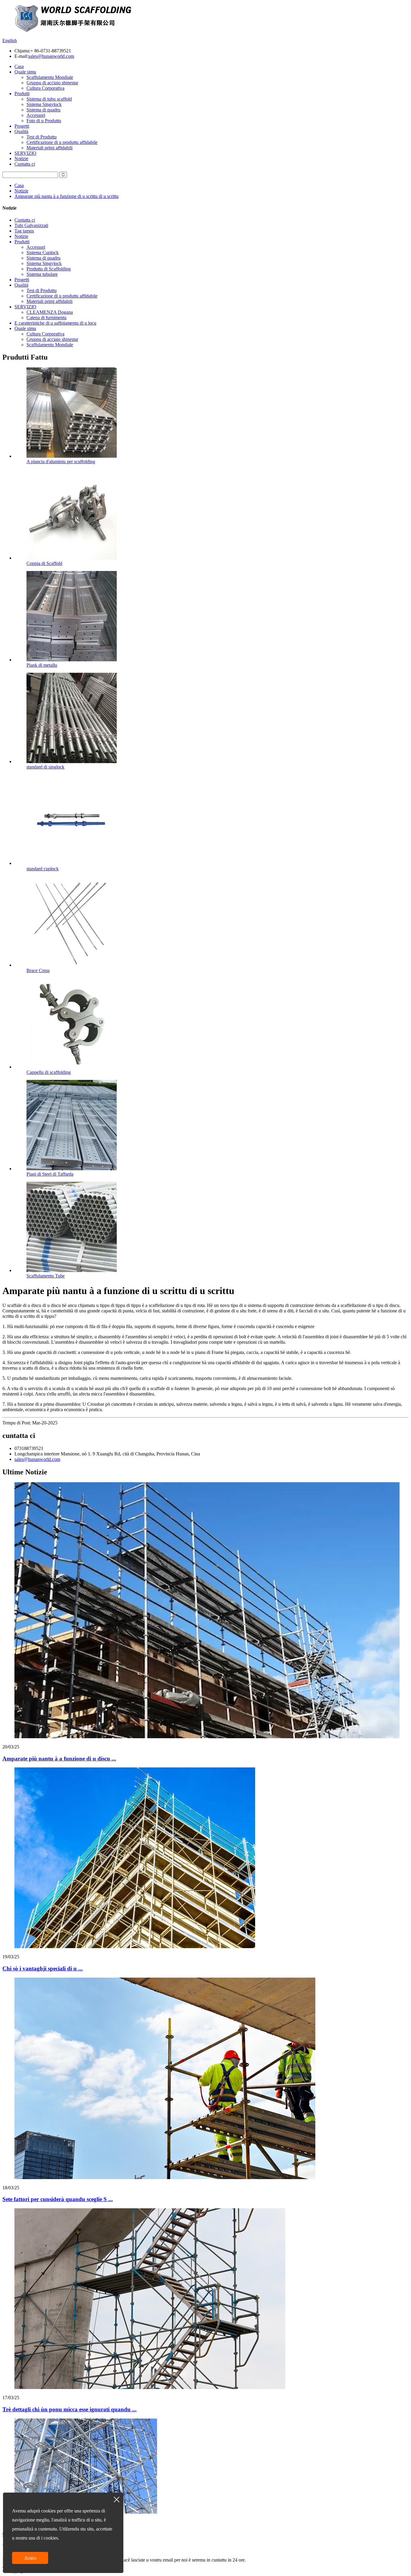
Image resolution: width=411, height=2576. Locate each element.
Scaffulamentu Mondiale (50, 77)
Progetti (22, 126)
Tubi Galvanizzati (31, 225)
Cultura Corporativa (45, 88)
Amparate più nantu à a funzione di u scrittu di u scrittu (66, 196)
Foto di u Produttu (44, 121)
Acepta (30, 2558)
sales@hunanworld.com (51, 56)
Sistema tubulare (42, 274)
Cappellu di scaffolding (49, 1072)
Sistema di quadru (43, 110)
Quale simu (25, 72)
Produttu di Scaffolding (49, 269)
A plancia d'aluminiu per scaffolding (61, 462)
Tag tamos (24, 231)
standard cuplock (43, 869)
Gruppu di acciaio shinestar (52, 83)
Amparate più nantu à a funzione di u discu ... (59, 1759)
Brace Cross (38, 970)
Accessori (36, 115)
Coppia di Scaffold (44, 563)
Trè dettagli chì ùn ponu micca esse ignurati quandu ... (70, 2409)
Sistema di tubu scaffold (49, 99)
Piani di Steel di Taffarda (50, 1174)
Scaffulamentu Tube (46, 1276)
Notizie (21, 159)
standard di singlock (45, 767)
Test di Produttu (42, 137)
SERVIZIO (25, 153)
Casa (19, 66)
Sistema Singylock (44, 104)
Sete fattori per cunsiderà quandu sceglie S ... (58, 2199)
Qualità (21, 131)
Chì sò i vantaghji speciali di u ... (43, 1968)
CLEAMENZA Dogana (50, 312)
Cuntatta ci (25, 164)
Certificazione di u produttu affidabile (62, 142)
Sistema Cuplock (43, 253)
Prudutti (22, 94)
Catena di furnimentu (46, 318)
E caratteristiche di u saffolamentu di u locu (55, 323)
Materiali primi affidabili (49, 148)
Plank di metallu (42, 665)
